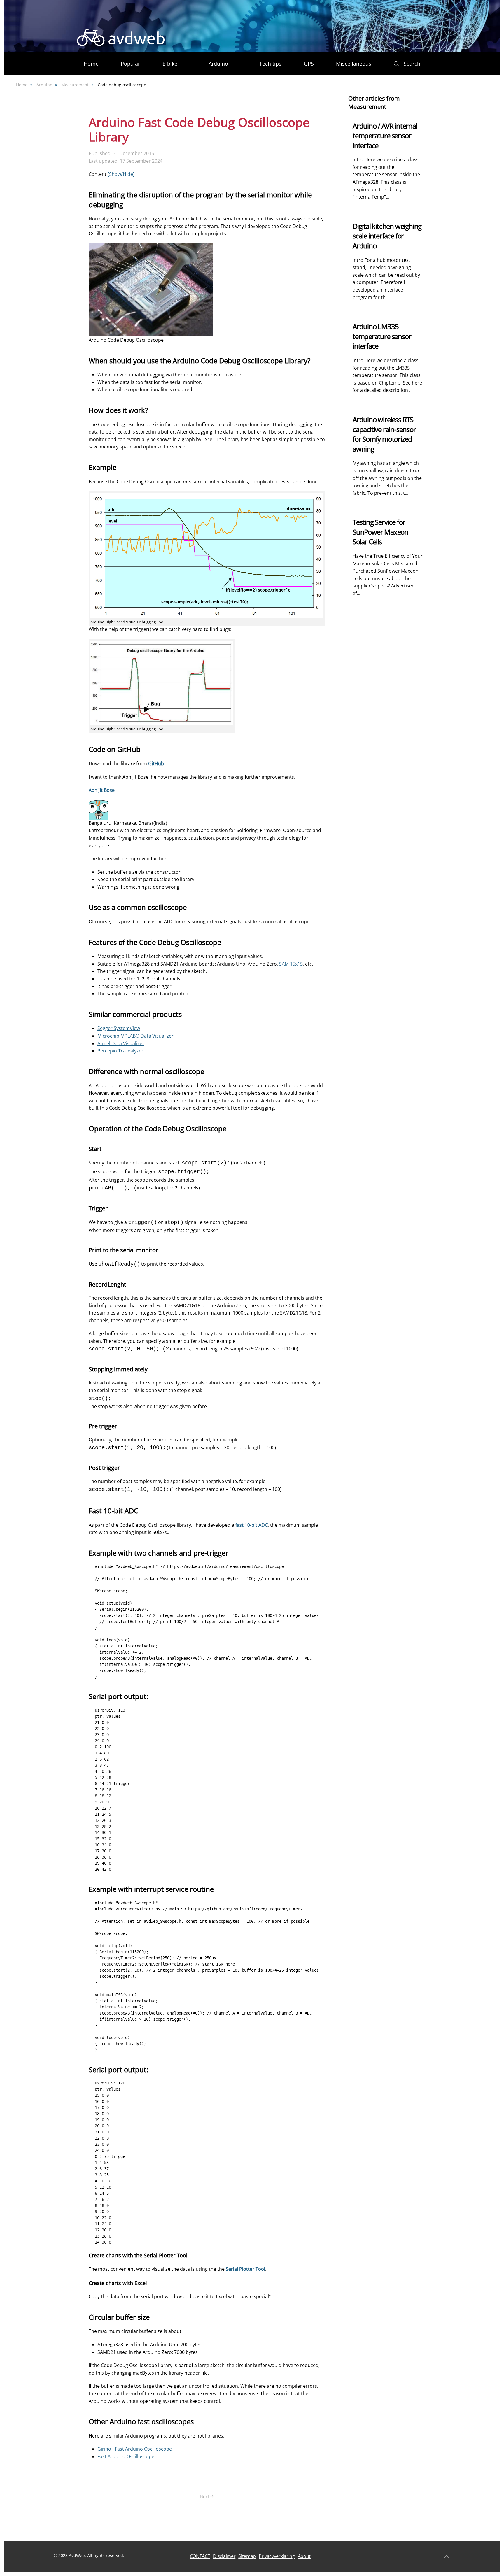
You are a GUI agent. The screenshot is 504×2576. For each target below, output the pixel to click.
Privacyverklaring (277, 2556)
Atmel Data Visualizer (121, 1043)
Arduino (218, 64)
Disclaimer (224, 2556)
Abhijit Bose (102, 790)
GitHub (156, 764)
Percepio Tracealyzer (120, 1051)
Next (205, 2496)
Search (412, 64)
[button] (424, 38)
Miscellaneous (354, 64)
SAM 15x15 (291, 964)
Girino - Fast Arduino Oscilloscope (135, 2449)
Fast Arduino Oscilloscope (126, 2456)
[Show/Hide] (121, 174)
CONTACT (200, 2556)
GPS (309, 64)
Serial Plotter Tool (245, 2269)
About (304, 2556)
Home (91, 64)
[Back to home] (121, 38)
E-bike (170, 64)
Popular (130, 64)
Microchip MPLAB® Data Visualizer (135, 1036)
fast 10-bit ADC (252, 1525)
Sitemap (247, 2556)
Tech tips (270, 64)
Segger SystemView (119, 1028)
